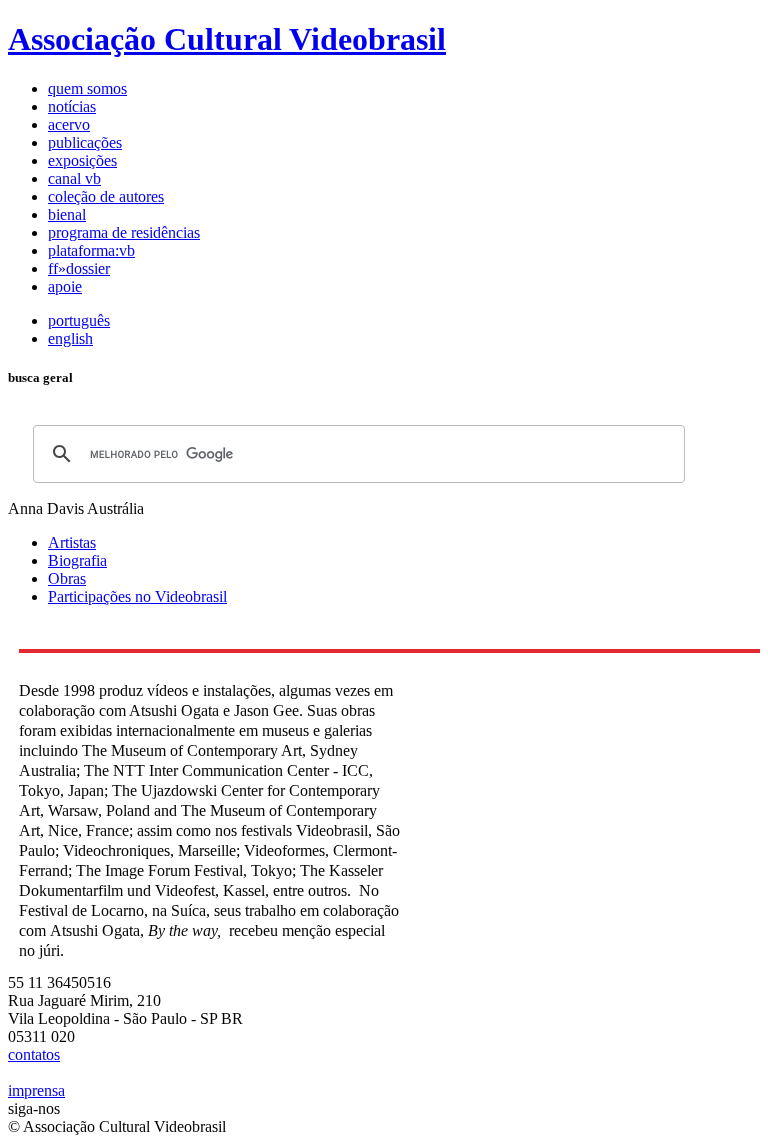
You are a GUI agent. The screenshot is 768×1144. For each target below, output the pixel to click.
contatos (34, 1054)
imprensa (36, 1090)
